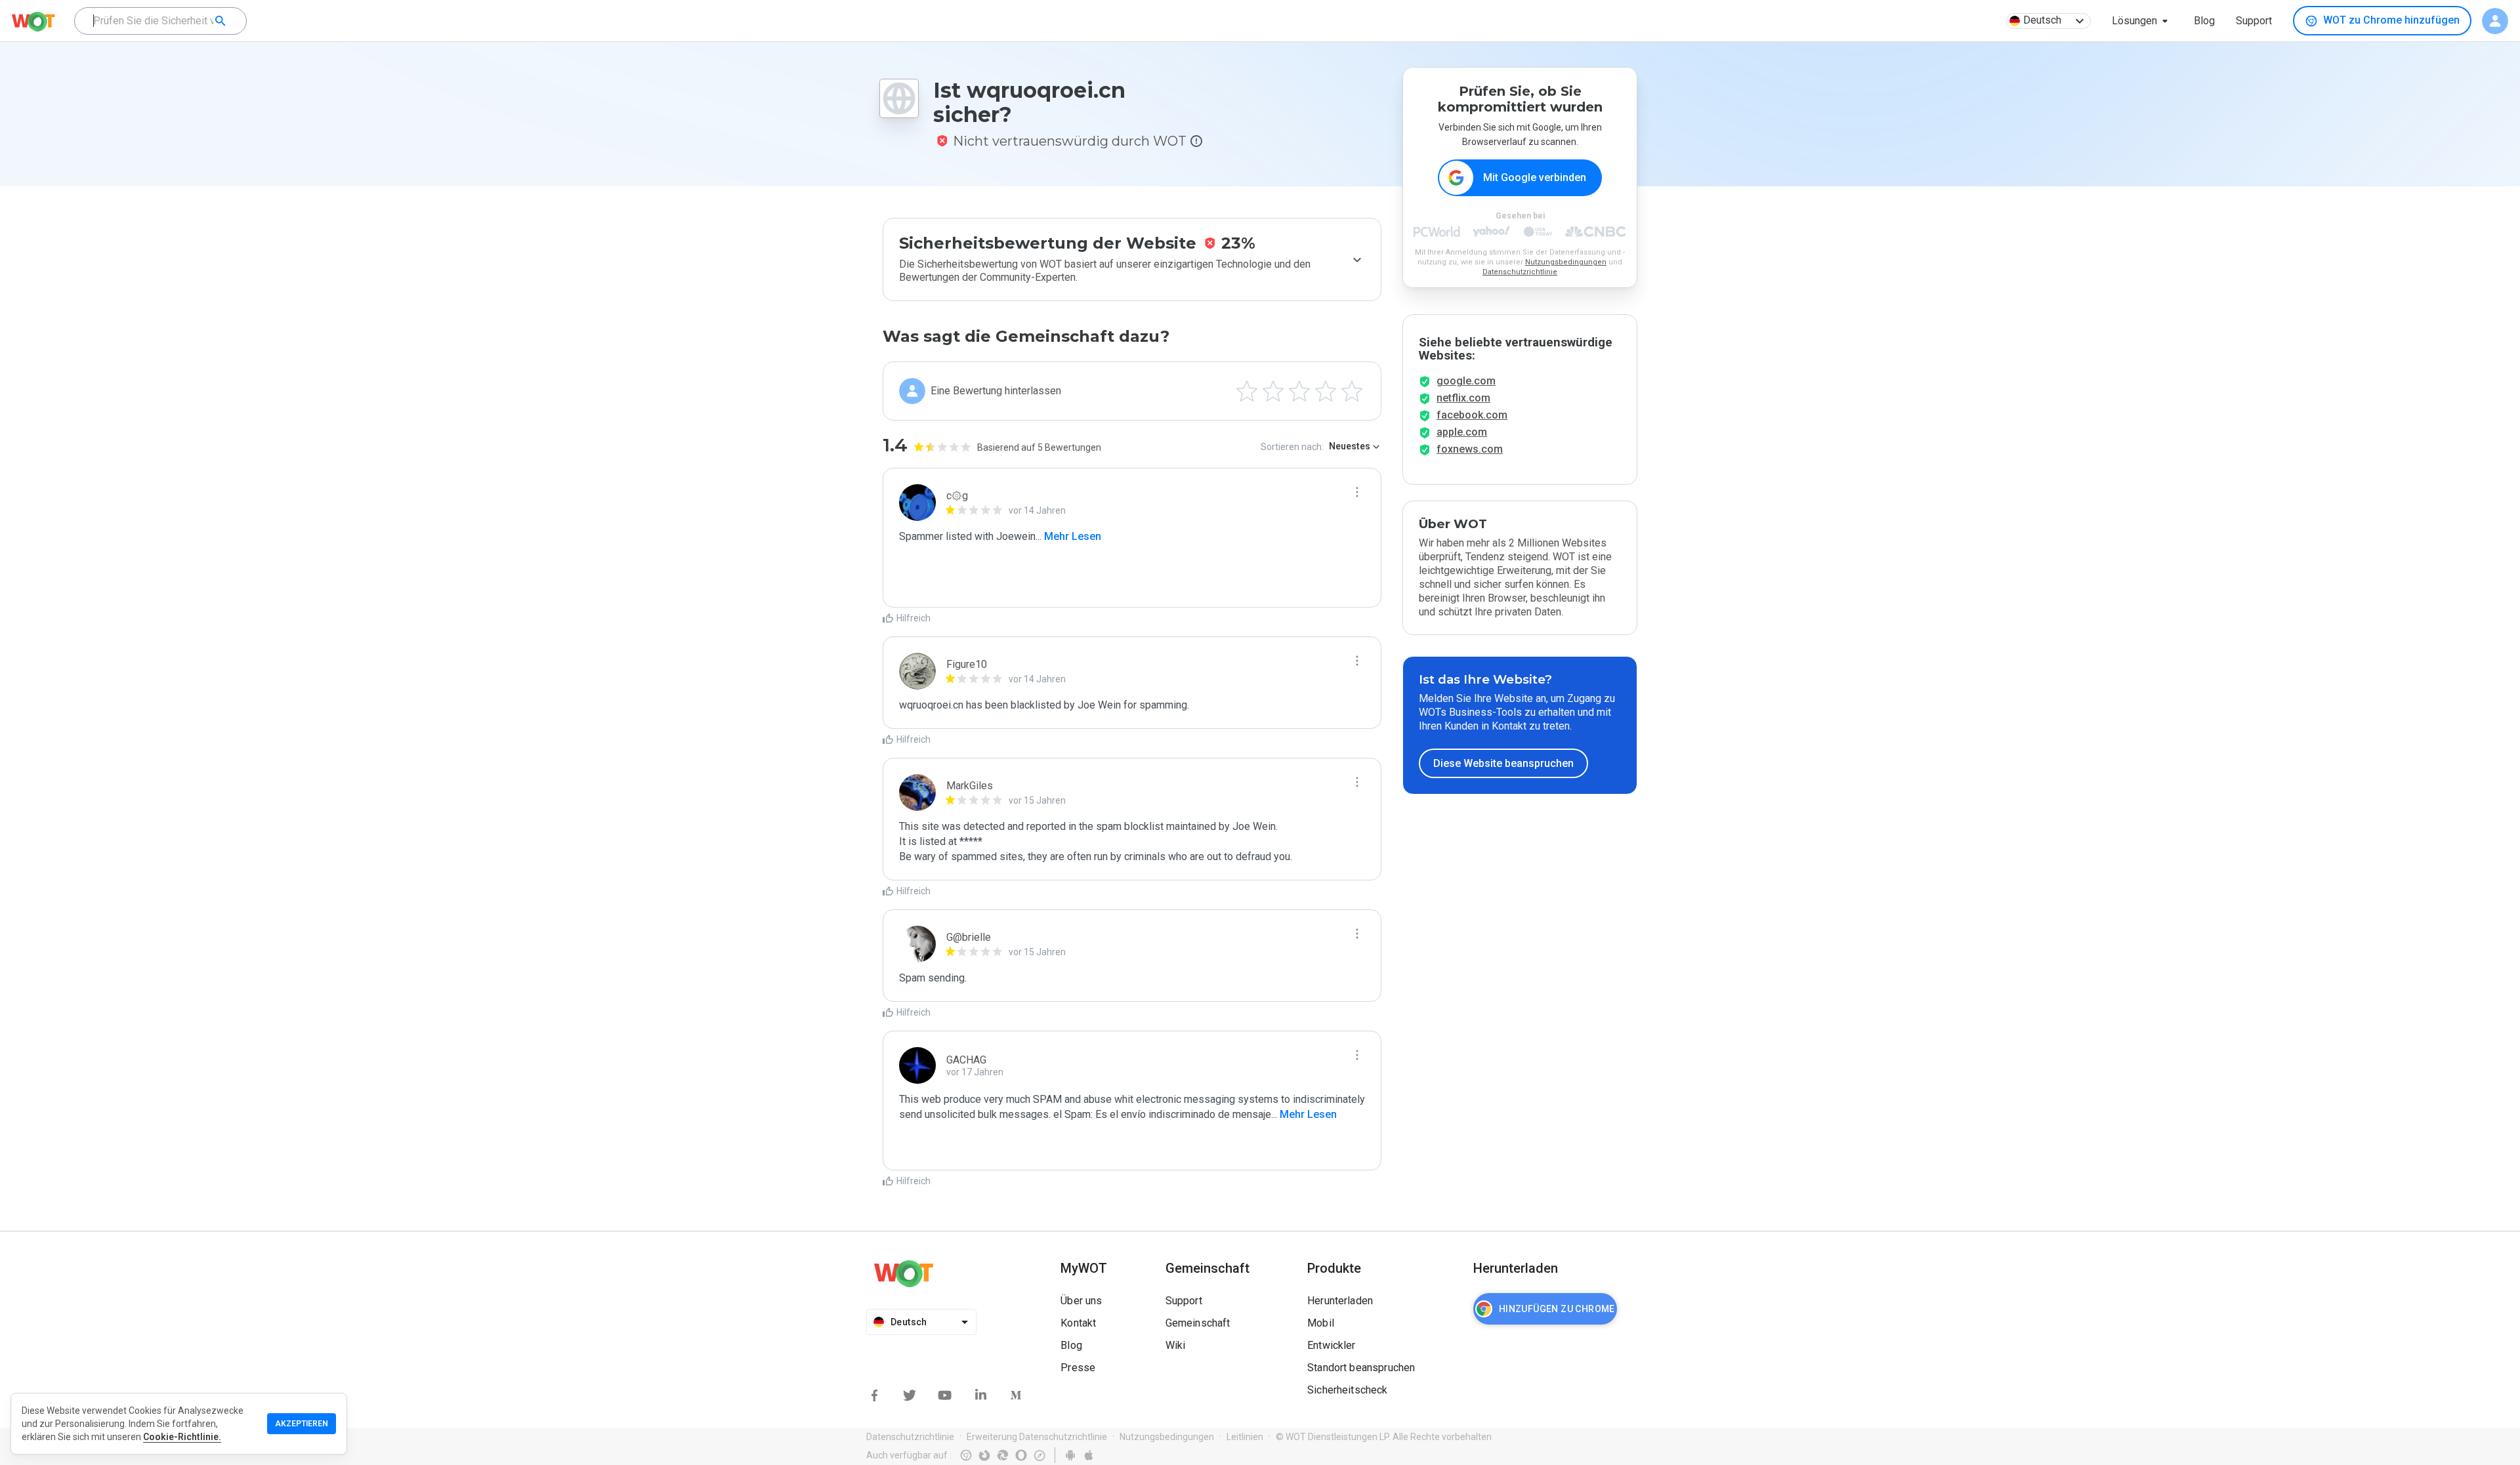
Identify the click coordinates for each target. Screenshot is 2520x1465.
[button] (2142, 21)
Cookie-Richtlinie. (182, 1437)
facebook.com (1472, 415)
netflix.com (1463, 398)
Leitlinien (1245, 1437)
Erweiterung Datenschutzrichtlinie (1037, 1437)
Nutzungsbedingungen (1566, 262)
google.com (1466, 381)
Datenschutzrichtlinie (1520, 272)
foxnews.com (1470, 449)
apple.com (1462, 432)
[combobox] (160, 21)
